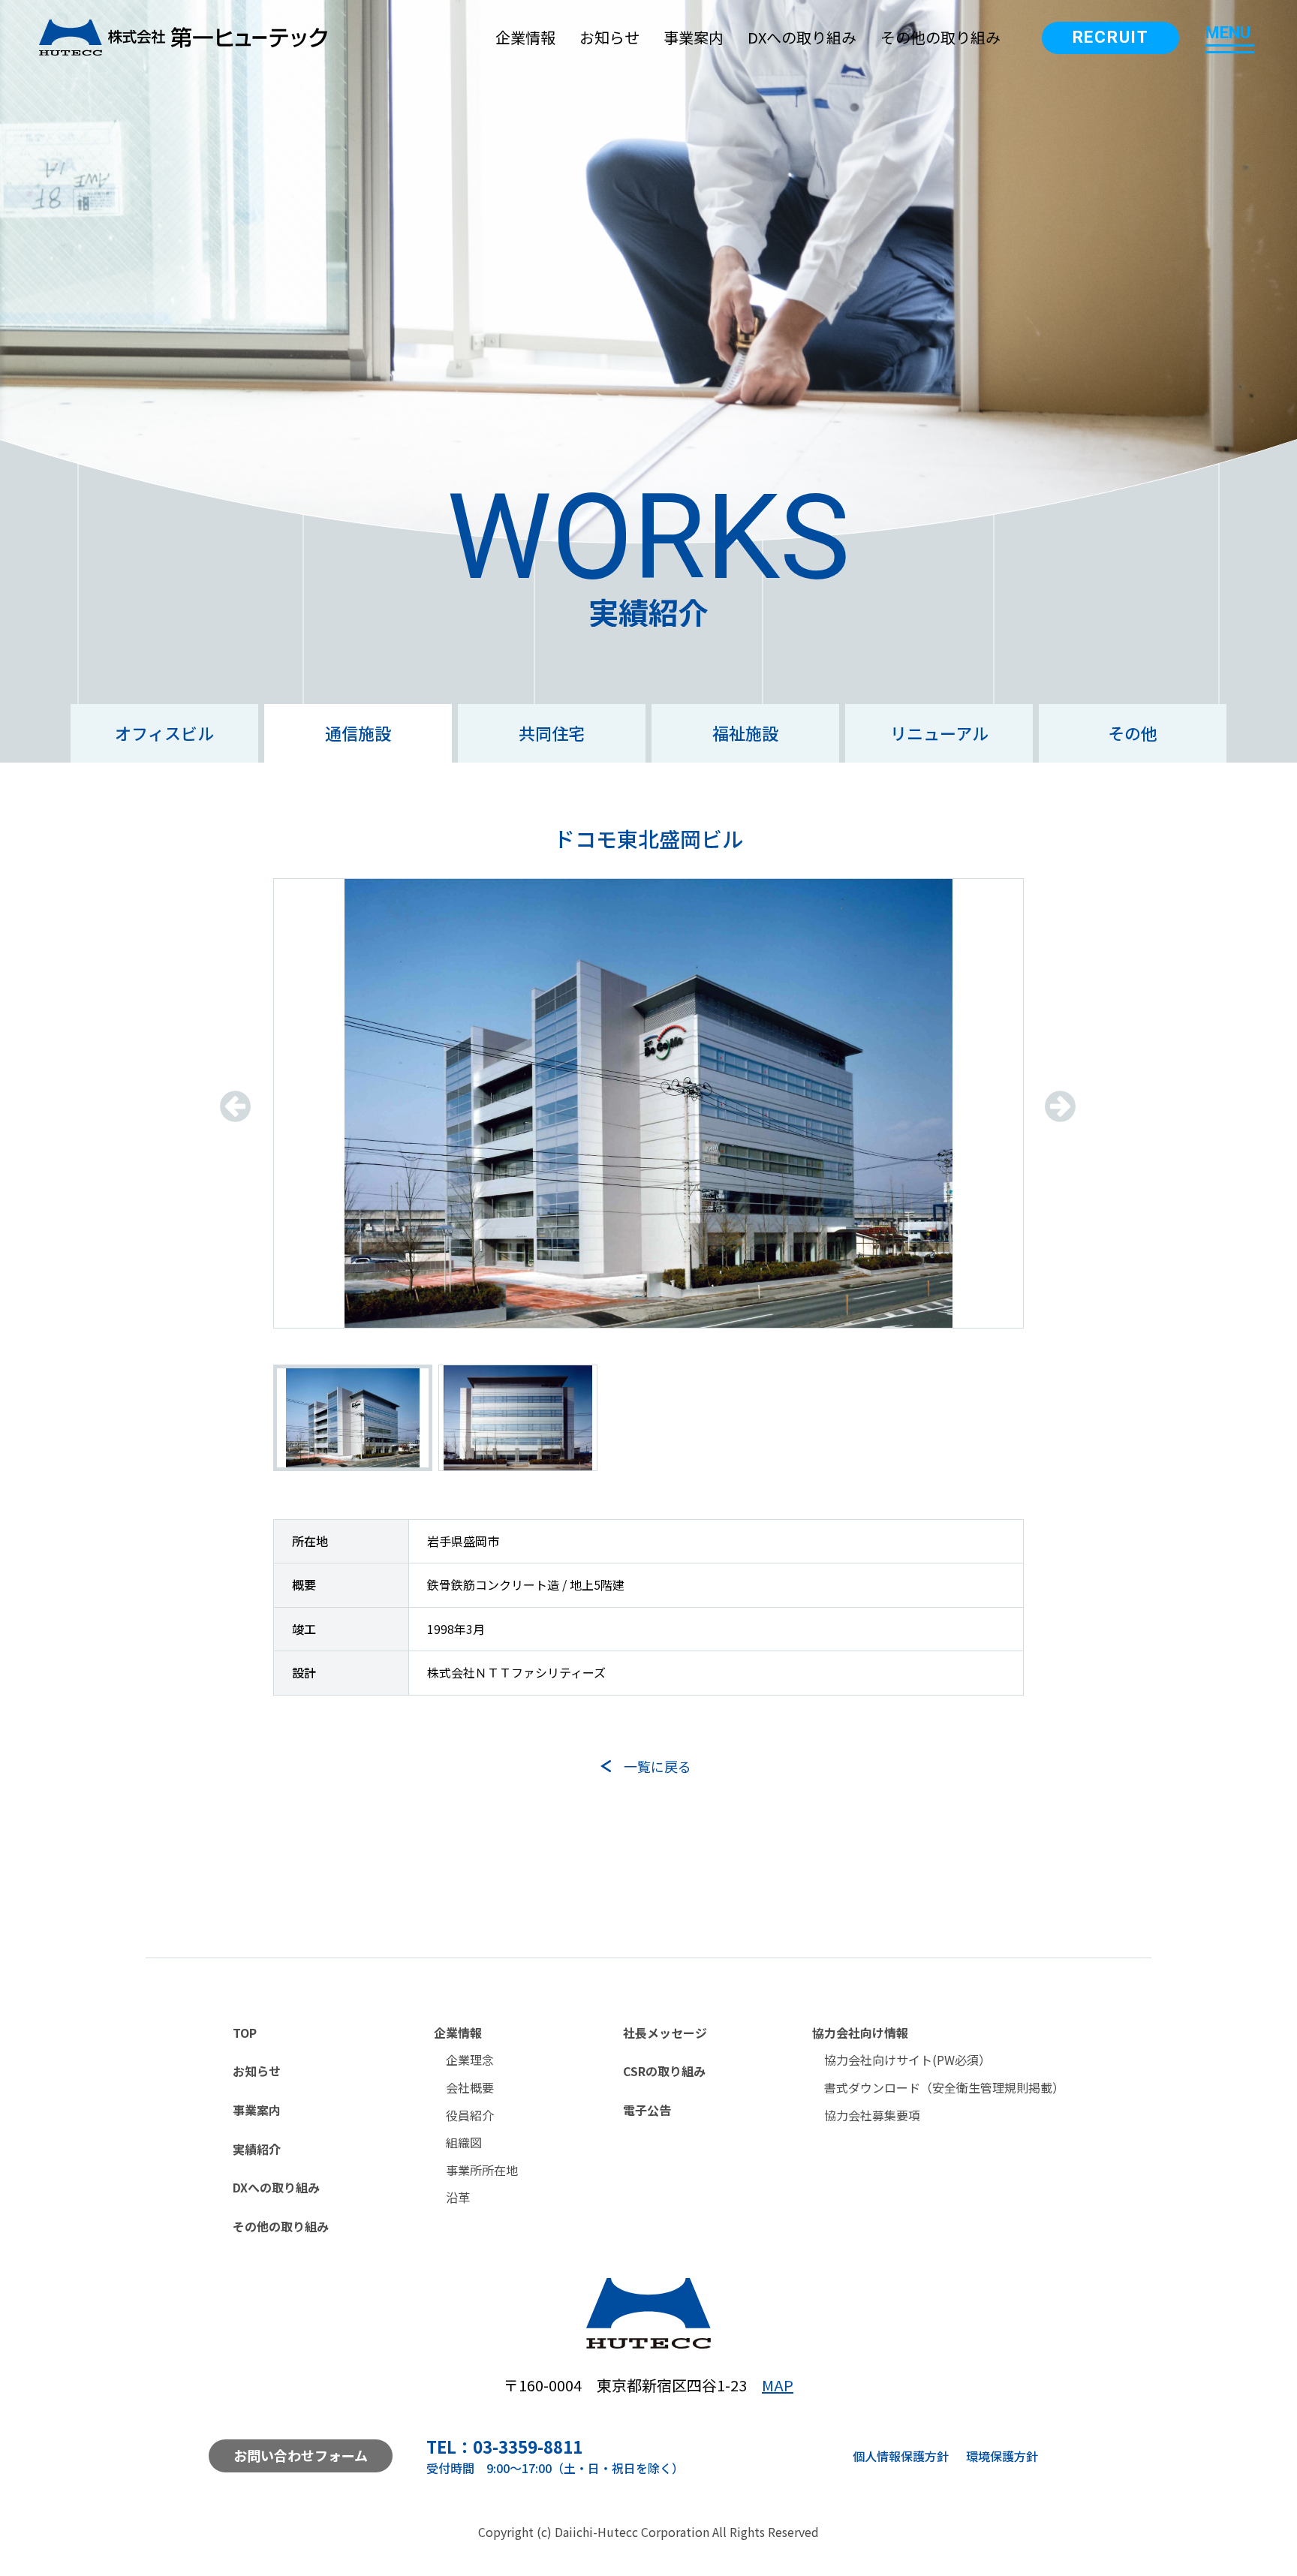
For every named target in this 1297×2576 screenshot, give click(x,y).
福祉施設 (745, 733)
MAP (778, 2385)
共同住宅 (552, 733)
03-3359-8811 (528, 2446)
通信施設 (358, 733)
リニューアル (939, 733)
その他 (1133, 733)
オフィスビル (164, 733)
